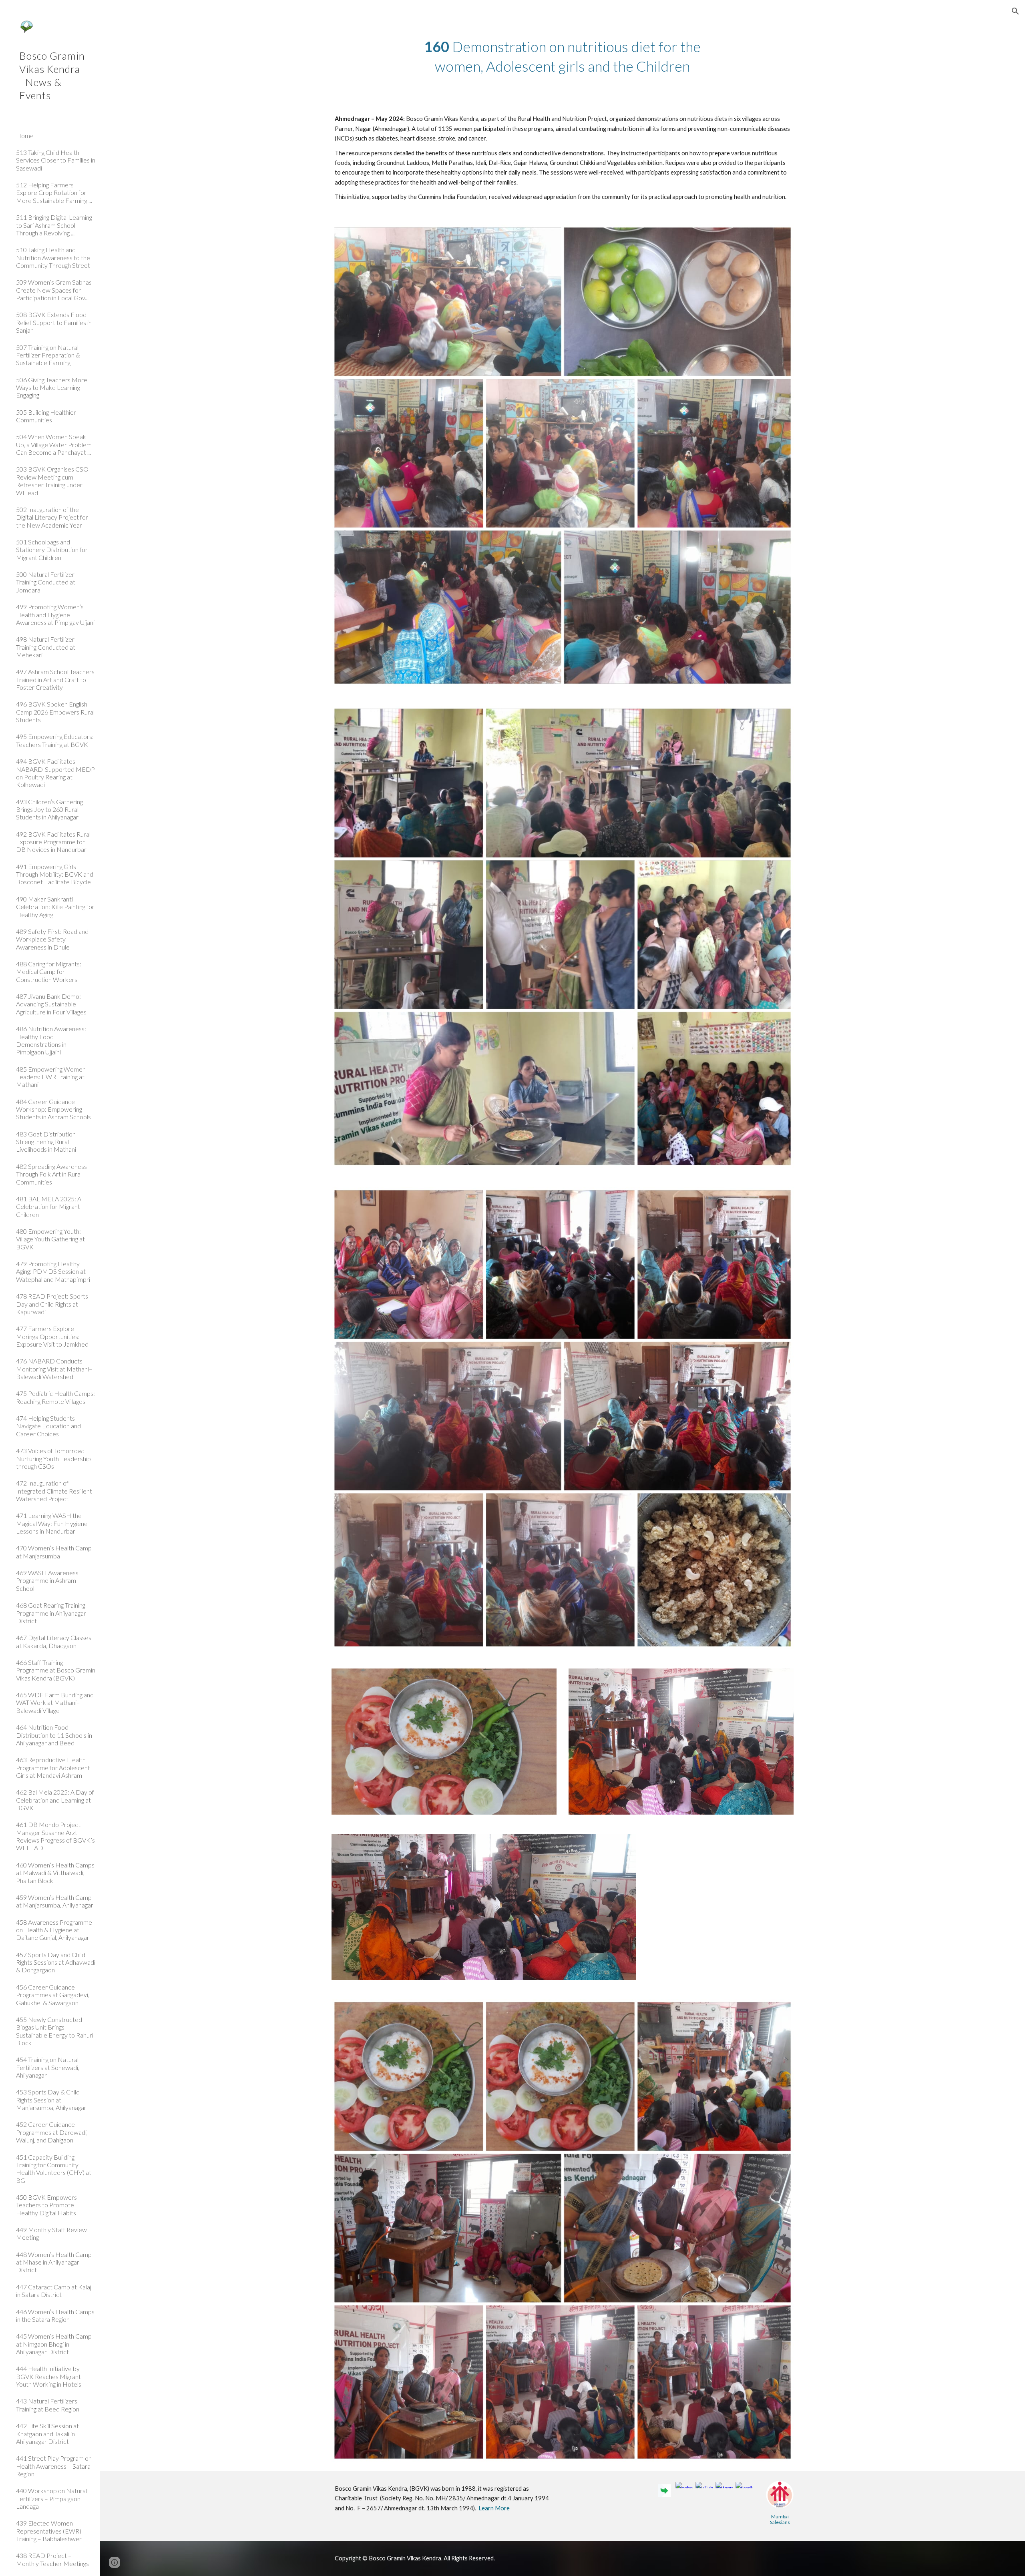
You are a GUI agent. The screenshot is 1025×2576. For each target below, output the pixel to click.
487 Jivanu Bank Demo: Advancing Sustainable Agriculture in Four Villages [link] (51, 1004)
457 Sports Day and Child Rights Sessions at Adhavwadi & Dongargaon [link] (56, 1962)
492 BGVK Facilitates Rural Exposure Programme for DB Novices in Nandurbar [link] (53, 842)
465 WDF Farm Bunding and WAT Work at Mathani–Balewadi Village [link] (55, 1703)
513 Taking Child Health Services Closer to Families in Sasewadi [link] (56, 160)
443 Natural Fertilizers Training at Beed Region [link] (48, 2405)
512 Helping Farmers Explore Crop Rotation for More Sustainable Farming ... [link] (54, 193)
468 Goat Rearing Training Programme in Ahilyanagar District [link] (51, 1613)
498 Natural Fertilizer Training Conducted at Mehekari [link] (46, 647)
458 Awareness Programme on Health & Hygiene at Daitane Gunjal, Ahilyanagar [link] (54, 1930)
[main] (563, 56)
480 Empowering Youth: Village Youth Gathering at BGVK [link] (50, 1239)
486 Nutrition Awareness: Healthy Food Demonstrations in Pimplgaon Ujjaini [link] (51, 1040)
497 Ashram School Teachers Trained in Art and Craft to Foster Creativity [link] (55, 679)
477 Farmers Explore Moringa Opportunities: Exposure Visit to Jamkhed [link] (52, 1336)
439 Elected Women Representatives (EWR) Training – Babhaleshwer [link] (49, 2531)
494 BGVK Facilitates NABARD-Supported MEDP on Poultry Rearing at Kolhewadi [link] (55, 773)
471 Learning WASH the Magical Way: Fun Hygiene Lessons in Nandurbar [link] (52, 1523)
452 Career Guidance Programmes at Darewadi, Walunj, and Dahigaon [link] (52, 2132)
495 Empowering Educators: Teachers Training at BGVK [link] (55, 740)
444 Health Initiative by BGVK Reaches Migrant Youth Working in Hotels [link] (49, 2376)
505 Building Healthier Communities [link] (46, 416)
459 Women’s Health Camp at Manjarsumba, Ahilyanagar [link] (55, 1901)
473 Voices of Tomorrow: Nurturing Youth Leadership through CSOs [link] (53, 1458)
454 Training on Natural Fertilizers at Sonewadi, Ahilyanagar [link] (48, 2067)
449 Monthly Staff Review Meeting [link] (51, 2233)
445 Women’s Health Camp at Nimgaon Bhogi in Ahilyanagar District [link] (54, 2344)
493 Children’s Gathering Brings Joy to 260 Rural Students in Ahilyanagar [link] (49, 809)
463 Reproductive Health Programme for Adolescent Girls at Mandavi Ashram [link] (53, 1767)
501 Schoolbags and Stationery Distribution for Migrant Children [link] (52, 550)
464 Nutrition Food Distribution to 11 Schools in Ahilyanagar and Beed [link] (54, 1735)
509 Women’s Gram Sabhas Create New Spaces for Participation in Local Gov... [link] (54, 290)
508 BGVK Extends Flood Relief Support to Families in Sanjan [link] (54, 322)
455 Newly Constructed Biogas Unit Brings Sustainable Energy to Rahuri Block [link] (55, 2031)
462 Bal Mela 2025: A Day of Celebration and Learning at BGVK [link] (55, 1800)
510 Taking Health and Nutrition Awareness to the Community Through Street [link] (53, 257)
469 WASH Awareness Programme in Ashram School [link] (47, 1580)
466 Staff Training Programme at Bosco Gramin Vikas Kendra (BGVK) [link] (56, 1670)
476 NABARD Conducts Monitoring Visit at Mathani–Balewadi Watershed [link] (54, 1369)
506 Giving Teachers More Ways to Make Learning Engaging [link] (52, 388)
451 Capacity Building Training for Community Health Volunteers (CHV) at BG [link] (54, 2169)
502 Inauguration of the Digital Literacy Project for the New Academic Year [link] (52, 517)
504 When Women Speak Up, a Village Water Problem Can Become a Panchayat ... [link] (54, 444)
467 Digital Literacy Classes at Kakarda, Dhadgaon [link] (54, 1641)
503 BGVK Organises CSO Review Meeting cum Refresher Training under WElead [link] (52, 481)
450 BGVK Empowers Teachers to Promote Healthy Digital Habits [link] (46, 2205)
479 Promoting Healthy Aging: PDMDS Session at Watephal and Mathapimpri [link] (53, 1271)
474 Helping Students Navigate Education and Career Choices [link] (48, 1426)
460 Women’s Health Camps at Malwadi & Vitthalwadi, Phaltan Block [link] (55, 1873)
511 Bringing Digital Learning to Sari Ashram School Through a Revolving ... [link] (54, 225)
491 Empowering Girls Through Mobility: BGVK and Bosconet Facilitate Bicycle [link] (55, 874)
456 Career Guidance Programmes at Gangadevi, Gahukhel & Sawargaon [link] (53, 1995)
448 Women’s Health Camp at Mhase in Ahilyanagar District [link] (54, 2262)
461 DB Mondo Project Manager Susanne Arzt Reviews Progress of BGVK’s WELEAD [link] (55, 1836)
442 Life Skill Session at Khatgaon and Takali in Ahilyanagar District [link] (47, 2433)
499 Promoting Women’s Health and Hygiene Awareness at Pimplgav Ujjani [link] (55, 614)
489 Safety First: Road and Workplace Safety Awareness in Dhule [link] (52, 939)
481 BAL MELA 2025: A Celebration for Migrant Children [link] (49, 1207)
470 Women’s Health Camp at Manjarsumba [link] (54, 1552)
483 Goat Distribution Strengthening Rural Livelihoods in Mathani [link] (46, 1142)
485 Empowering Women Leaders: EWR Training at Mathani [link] (51, 1077)
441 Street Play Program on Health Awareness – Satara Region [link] (54, 2466)
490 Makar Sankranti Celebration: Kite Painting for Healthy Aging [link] (55, 907)
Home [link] (25, 136)
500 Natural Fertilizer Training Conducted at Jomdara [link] (46, 582)
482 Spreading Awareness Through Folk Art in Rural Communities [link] (51, 1174)
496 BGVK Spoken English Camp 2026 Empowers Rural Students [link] (55, 712)
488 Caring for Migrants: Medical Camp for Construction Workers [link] (49, 972)
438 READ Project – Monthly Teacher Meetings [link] (52, 2559)
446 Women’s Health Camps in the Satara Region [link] (55, 2315)
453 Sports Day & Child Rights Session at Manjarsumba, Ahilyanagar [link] (51, 2100)
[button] (1015, 11)
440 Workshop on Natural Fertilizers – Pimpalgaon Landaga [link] (51, 2498)
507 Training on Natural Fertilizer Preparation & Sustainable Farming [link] (48, 355)
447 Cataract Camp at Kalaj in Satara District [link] (54, 2291)
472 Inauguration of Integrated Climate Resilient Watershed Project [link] (54, 1491)
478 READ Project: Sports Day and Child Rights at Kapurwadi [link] (52, 1304)
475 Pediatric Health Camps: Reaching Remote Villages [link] (55, 1397)
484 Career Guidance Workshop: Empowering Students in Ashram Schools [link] (53, 1109)
